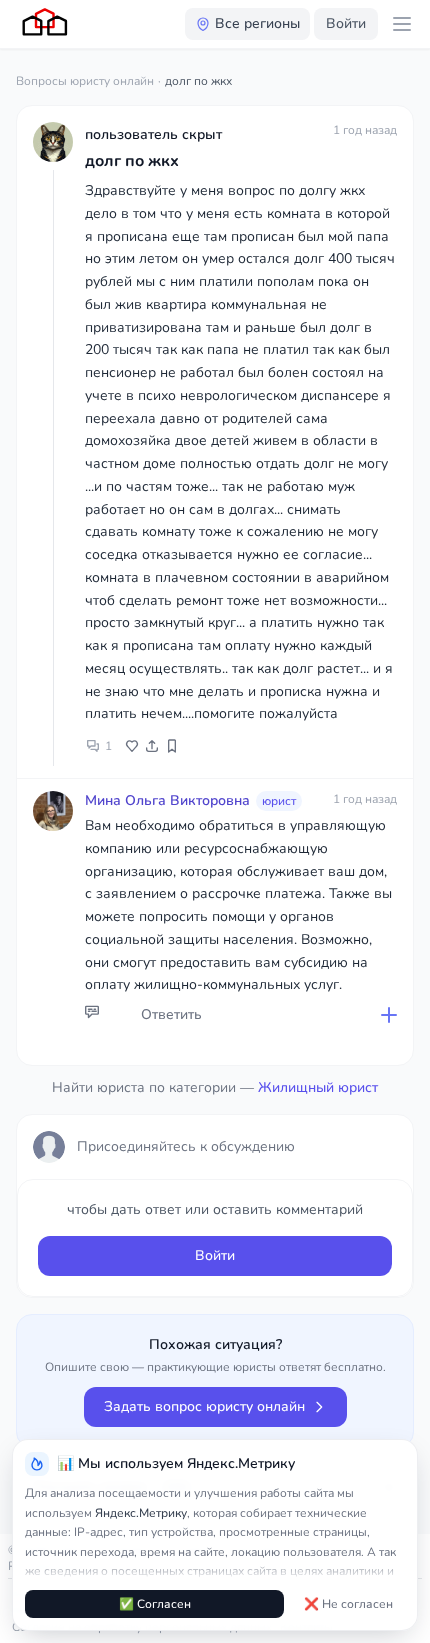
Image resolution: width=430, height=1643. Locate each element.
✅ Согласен (155, 1604)
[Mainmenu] (402, 24)
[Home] (46, 24)
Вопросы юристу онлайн (85, 81)
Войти (346, 23)
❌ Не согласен (348, 1604)
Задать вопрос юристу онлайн (204, 1406)
